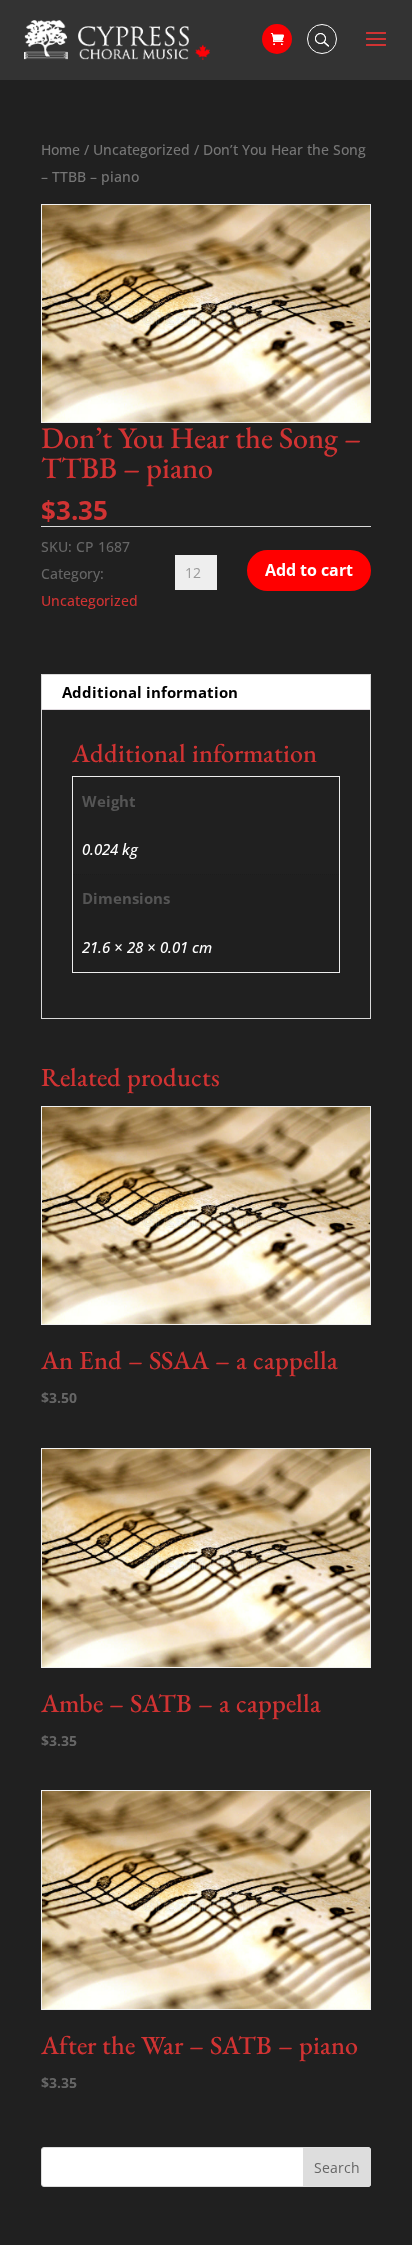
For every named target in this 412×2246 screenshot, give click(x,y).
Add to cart (309, 570)
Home (60, 149)
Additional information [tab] (150, 692)
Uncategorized (141, 149)
